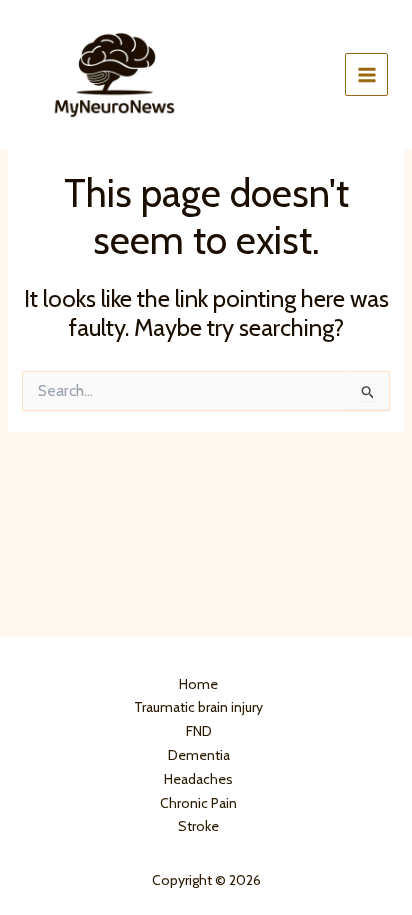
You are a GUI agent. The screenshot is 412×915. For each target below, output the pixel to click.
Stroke (198, 826)
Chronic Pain (198, 803)
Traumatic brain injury (198, 707)
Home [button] (198, 684)
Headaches (198, 779)
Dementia (199, 755)
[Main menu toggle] (366, 74)
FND (199, 731)
